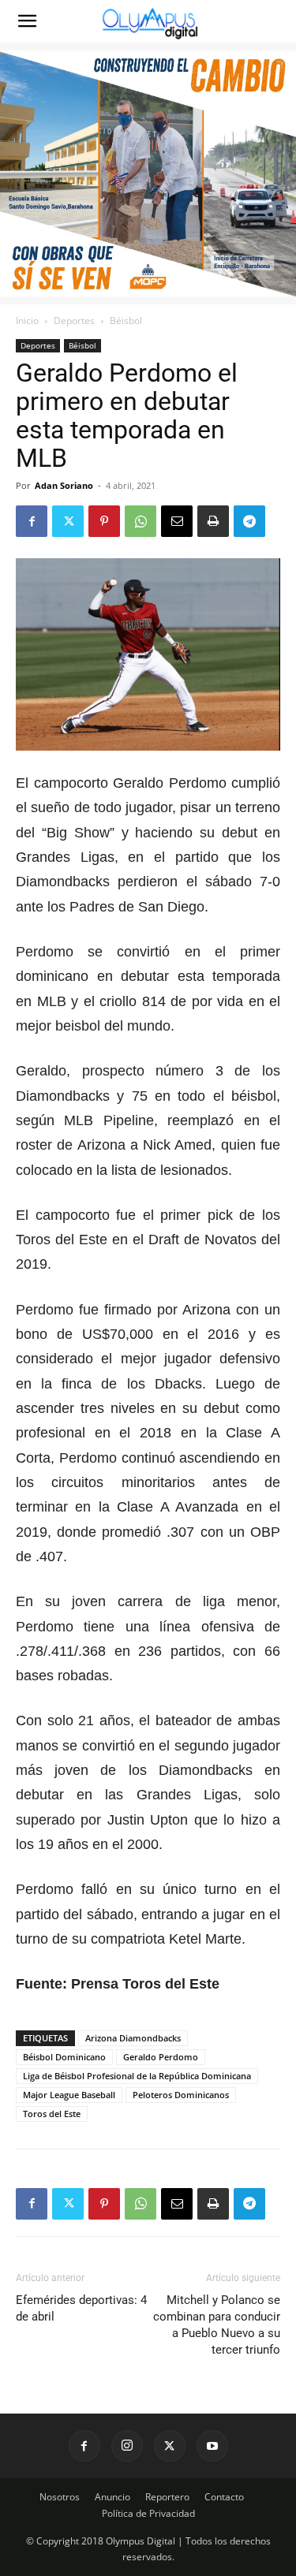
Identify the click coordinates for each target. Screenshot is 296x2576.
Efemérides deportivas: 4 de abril (81, 2308)
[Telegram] (249, 521)
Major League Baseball (69, 2095)
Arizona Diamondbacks (133, 2038)
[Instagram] (127, 2446)
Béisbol (126, 321)
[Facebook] (32, 521)
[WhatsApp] (141, 521)
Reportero (167, 2497)
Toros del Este (52, 2114)
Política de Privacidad (148, 2513)
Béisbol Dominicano (64, 2057)
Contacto (224, 2497)
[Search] (274, 21)
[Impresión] (213, 521)
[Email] (177, 521)
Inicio (27, 321)
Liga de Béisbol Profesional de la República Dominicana (137, 2076)
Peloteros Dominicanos (181, 2095)
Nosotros (60, 2497)
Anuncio (112, 2497)
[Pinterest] (104, 521)
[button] (27, 21)
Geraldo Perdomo (161, 2057)
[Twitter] (68, 521)
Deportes (74, 321)
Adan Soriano (64, 485)
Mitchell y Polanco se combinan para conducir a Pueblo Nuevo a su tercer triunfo (217, 2325)
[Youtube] (212, 2446)
